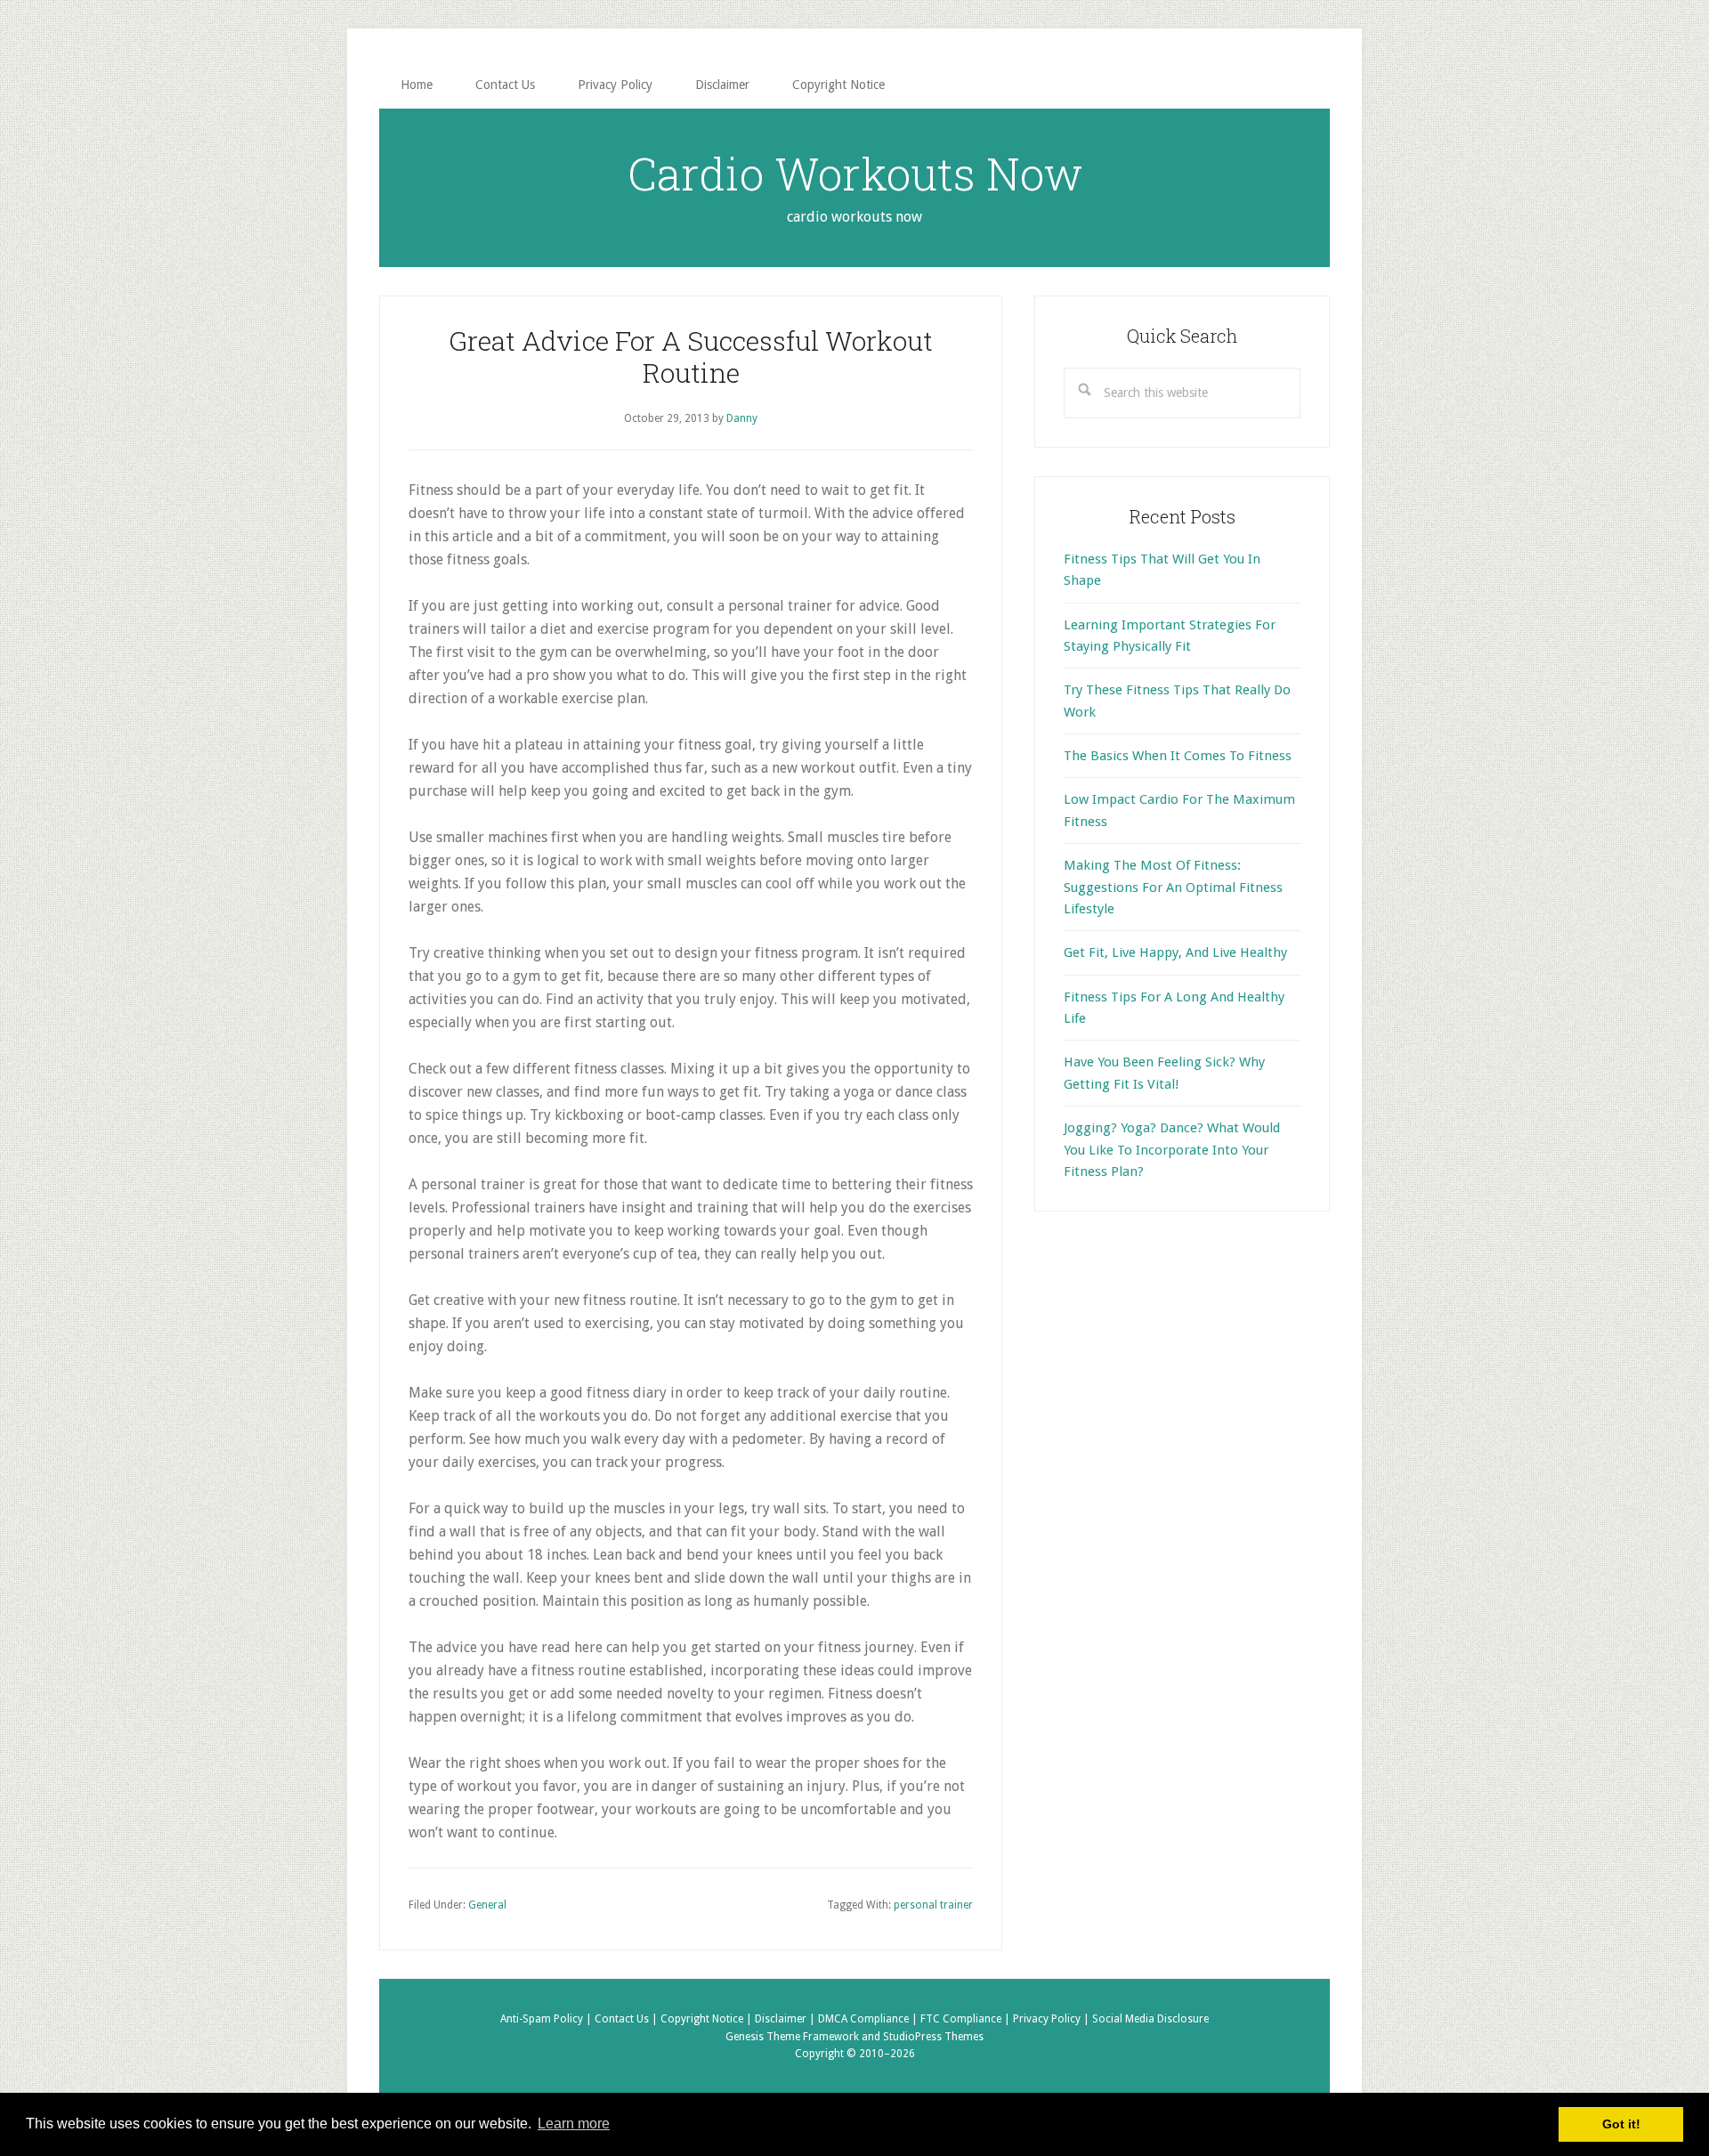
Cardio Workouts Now (855, 174)
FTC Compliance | (967, 2019)
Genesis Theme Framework (792, 2037)
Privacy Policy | (1053, 2019)
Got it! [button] (1621, 2124)
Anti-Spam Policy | (547, 2019)
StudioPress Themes (933, 2037)
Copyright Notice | (708, 2019)
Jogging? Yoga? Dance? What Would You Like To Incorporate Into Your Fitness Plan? (1172, 1150)
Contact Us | (628, 2019)
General (487, 1905)
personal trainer (933, 1905)
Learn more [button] (574, 2124)
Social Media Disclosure (1150, 2019)
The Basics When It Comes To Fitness (1178, 756)
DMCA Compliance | (869, 2019)
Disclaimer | (786, 2019)
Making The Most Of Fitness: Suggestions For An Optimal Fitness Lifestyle (1173, 887)
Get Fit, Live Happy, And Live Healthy (1175, 952)
